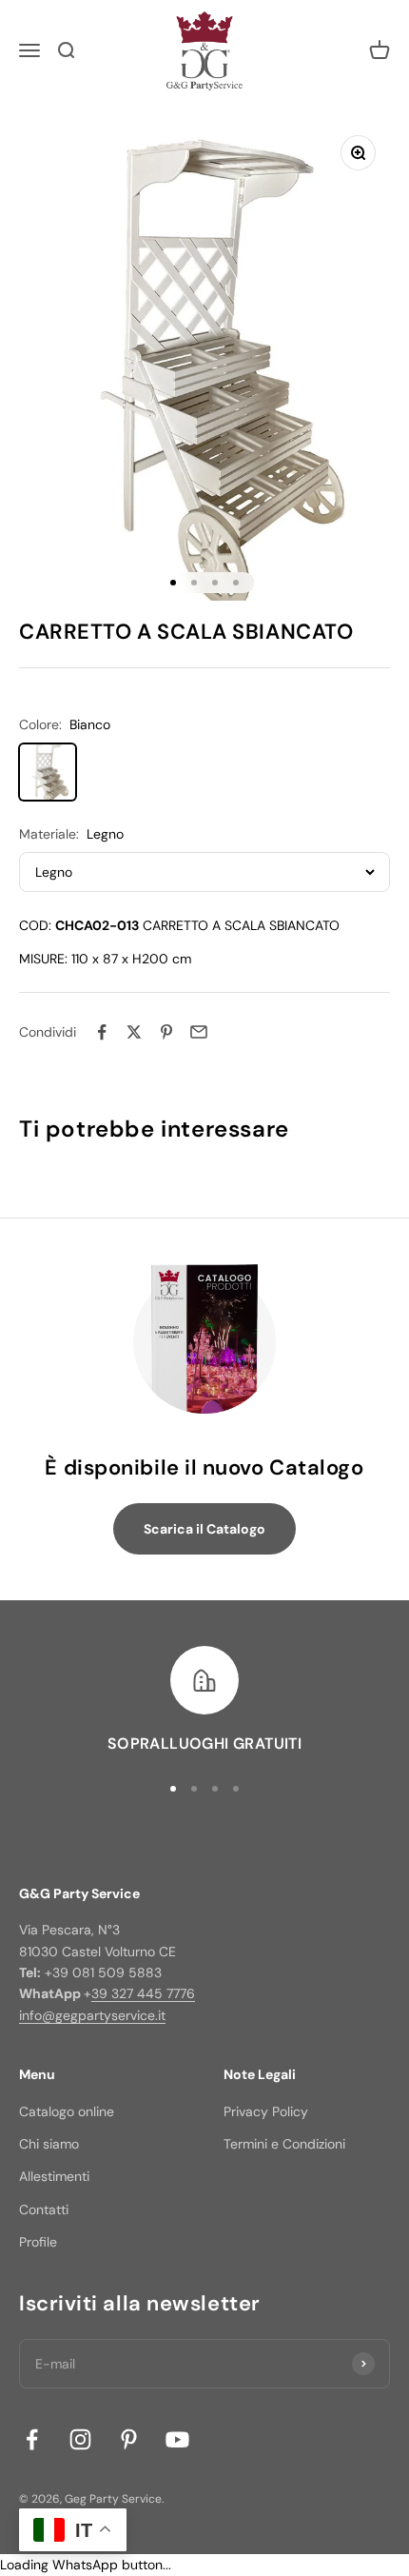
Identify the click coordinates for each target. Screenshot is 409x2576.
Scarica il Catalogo (204, 1529)
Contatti (44, 2209)
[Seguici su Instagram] (80, 2439)
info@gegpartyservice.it (92, 2015)
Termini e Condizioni (284, 2144)
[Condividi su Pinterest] (166, 1032)
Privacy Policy (266, 2111)
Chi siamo (49, 2144)
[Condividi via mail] (199, 1032)
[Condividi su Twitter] (134, 1032)
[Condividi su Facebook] (102, 1032)
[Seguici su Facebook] (32, 2439)
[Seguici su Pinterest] (129, 2439)
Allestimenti (54, 2176)
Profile (38, 2242)
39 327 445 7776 (143, 1993)
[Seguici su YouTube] (177, 2439)
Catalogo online (67, 2111)
